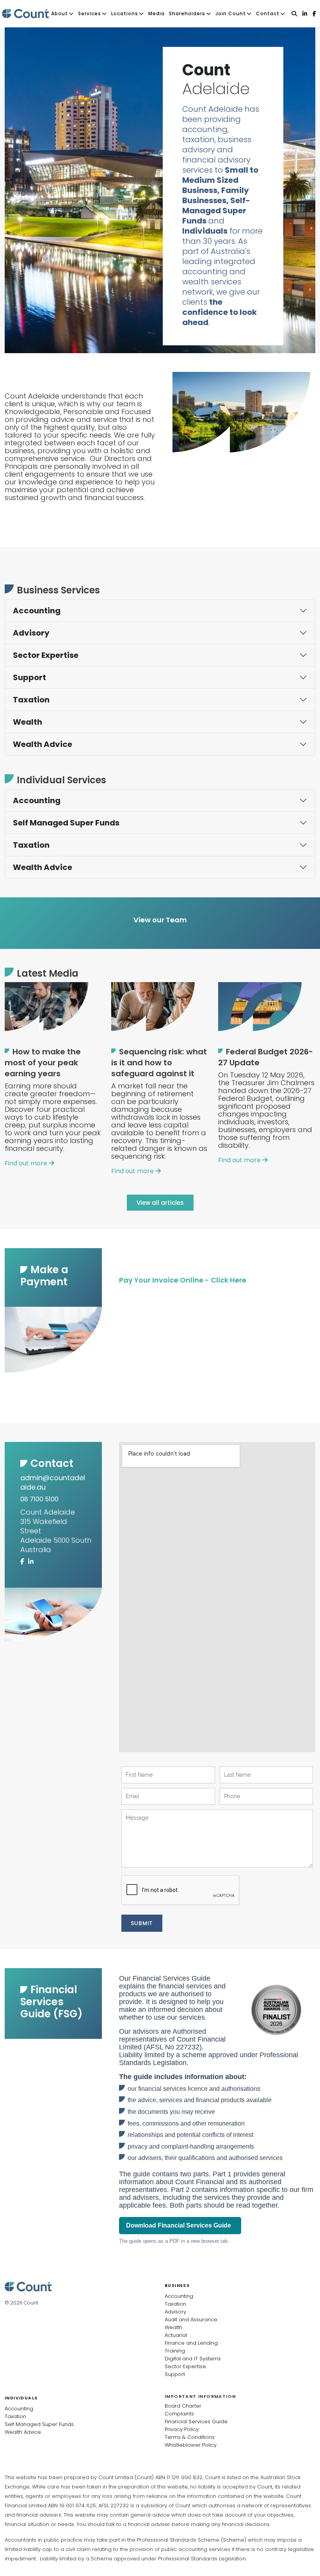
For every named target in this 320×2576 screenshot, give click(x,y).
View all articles (160, 1203)
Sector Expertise (46, 655)
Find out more (27, 1163)
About (60, 13)
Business (177, 2285)
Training (175, 2351)
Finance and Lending (191, 2343)
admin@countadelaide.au (53, 1482)
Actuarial (176, 2335)
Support (29, 677)
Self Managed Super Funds (66, 823)
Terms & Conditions (190, 2437)
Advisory (31, 633)
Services (90, 13)
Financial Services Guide (196, 2421)
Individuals (21, 2398)
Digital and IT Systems (193, 2359)
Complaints (179, 2414)
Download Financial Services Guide (180, 2225)
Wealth (28, 722)
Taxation (31, 700)
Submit (142, 1923)
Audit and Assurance (191, 2320)
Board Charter (183, 2406)
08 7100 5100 (39, 1499)
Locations (125, 13)
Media (156, 13)
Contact (268, 13)
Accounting (37, 611)
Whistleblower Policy (191, 2445)
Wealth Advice (43, 744)
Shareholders (187, 13)
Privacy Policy (182, 2429)
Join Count (231, 13)
